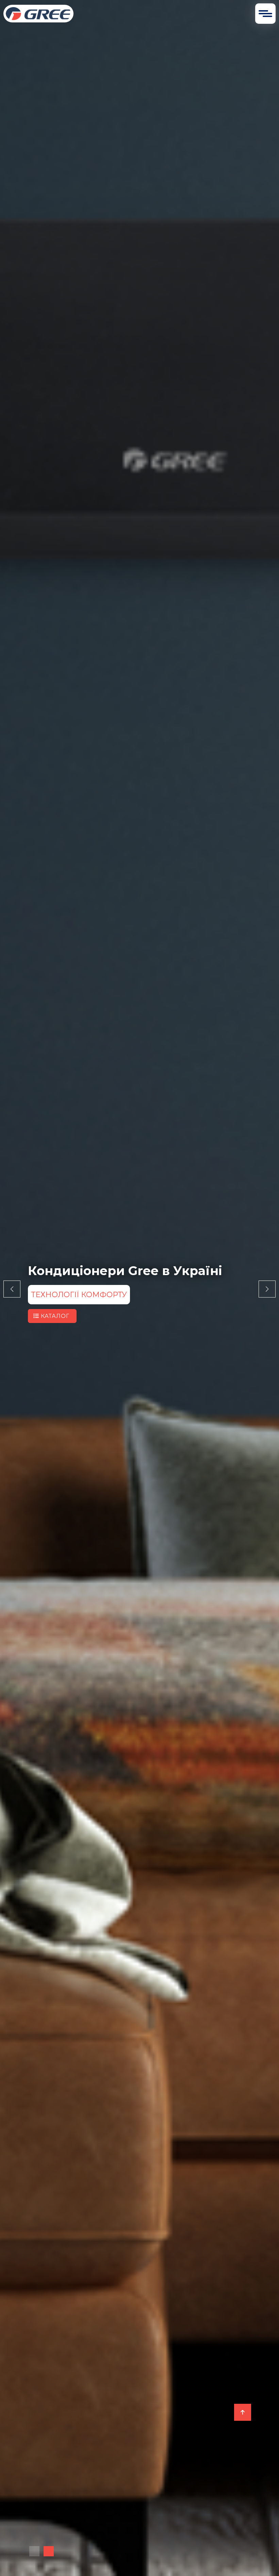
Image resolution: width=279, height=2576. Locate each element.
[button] (34, 2551)
